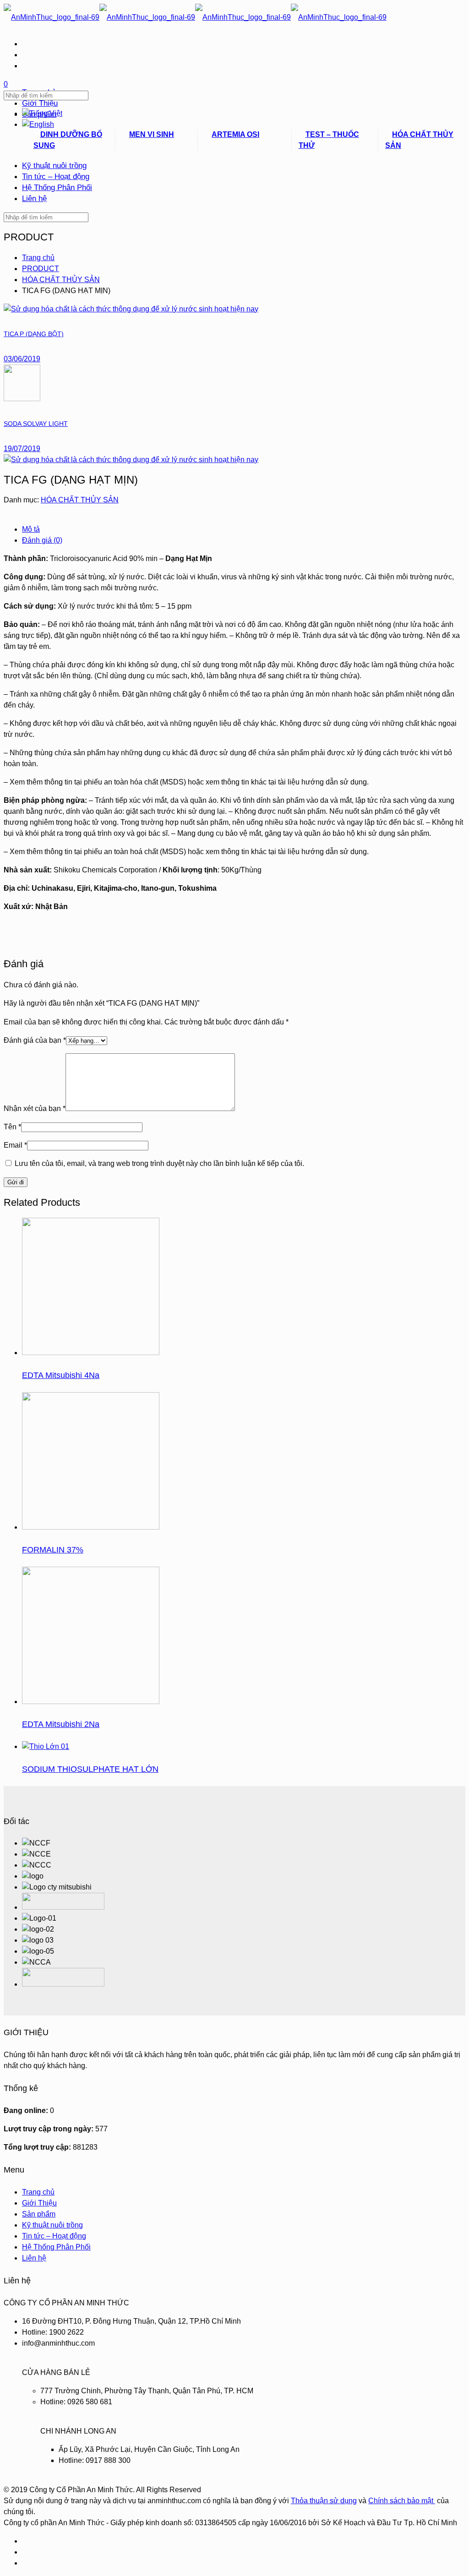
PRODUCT (41, 269)
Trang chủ (38, 258)
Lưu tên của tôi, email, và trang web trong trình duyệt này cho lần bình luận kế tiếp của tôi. (159, 1163)
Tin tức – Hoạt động (54, 2236)
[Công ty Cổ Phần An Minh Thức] (195, 17)
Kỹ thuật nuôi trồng (52, 2225)
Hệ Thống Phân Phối (56, 2247)
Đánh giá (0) (42, 540)
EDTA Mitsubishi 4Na (61, 1375)
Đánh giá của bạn (35, 1040)
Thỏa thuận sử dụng (324, 2501)
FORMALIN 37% (53, 1550)
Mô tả (31, 529)
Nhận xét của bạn (35, 1108)
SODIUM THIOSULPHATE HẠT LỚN (90, 1769)
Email (15, 1145)
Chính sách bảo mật (402, 2501)
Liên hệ (34, 2258)
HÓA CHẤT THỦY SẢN (61, 280)
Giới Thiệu (39, 2203)
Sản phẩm (39, 2214)
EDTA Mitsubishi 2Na (61, 1724)
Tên (12, 1127)
